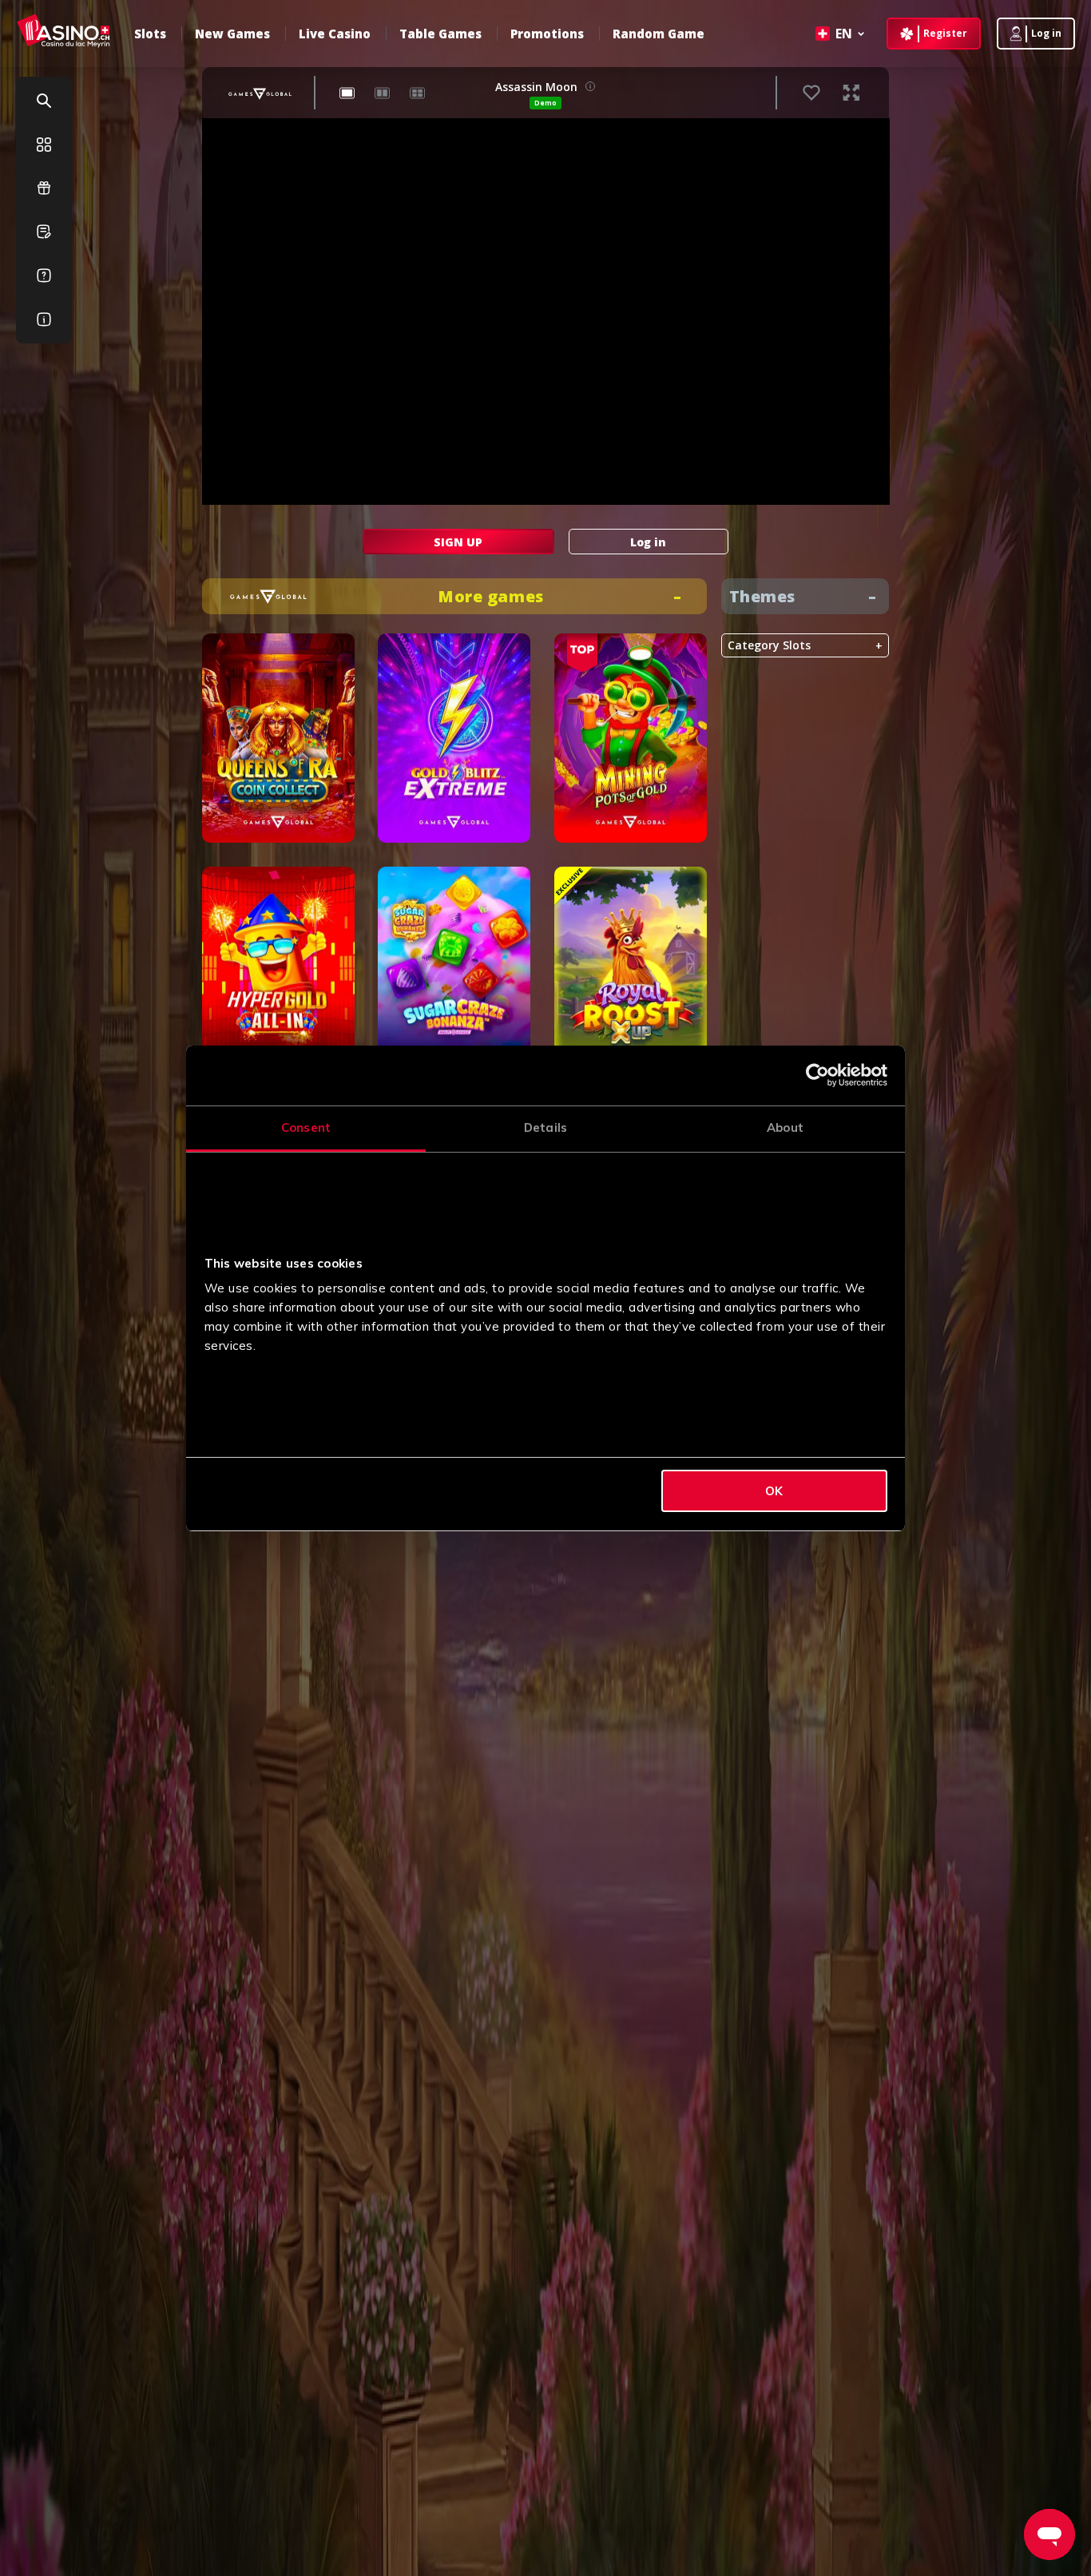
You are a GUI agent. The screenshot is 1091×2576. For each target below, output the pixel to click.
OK (774, 1491)
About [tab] (785, 1127)
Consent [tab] (306, 1127)
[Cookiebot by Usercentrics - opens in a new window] (817, 1075)
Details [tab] (545, 1127)
